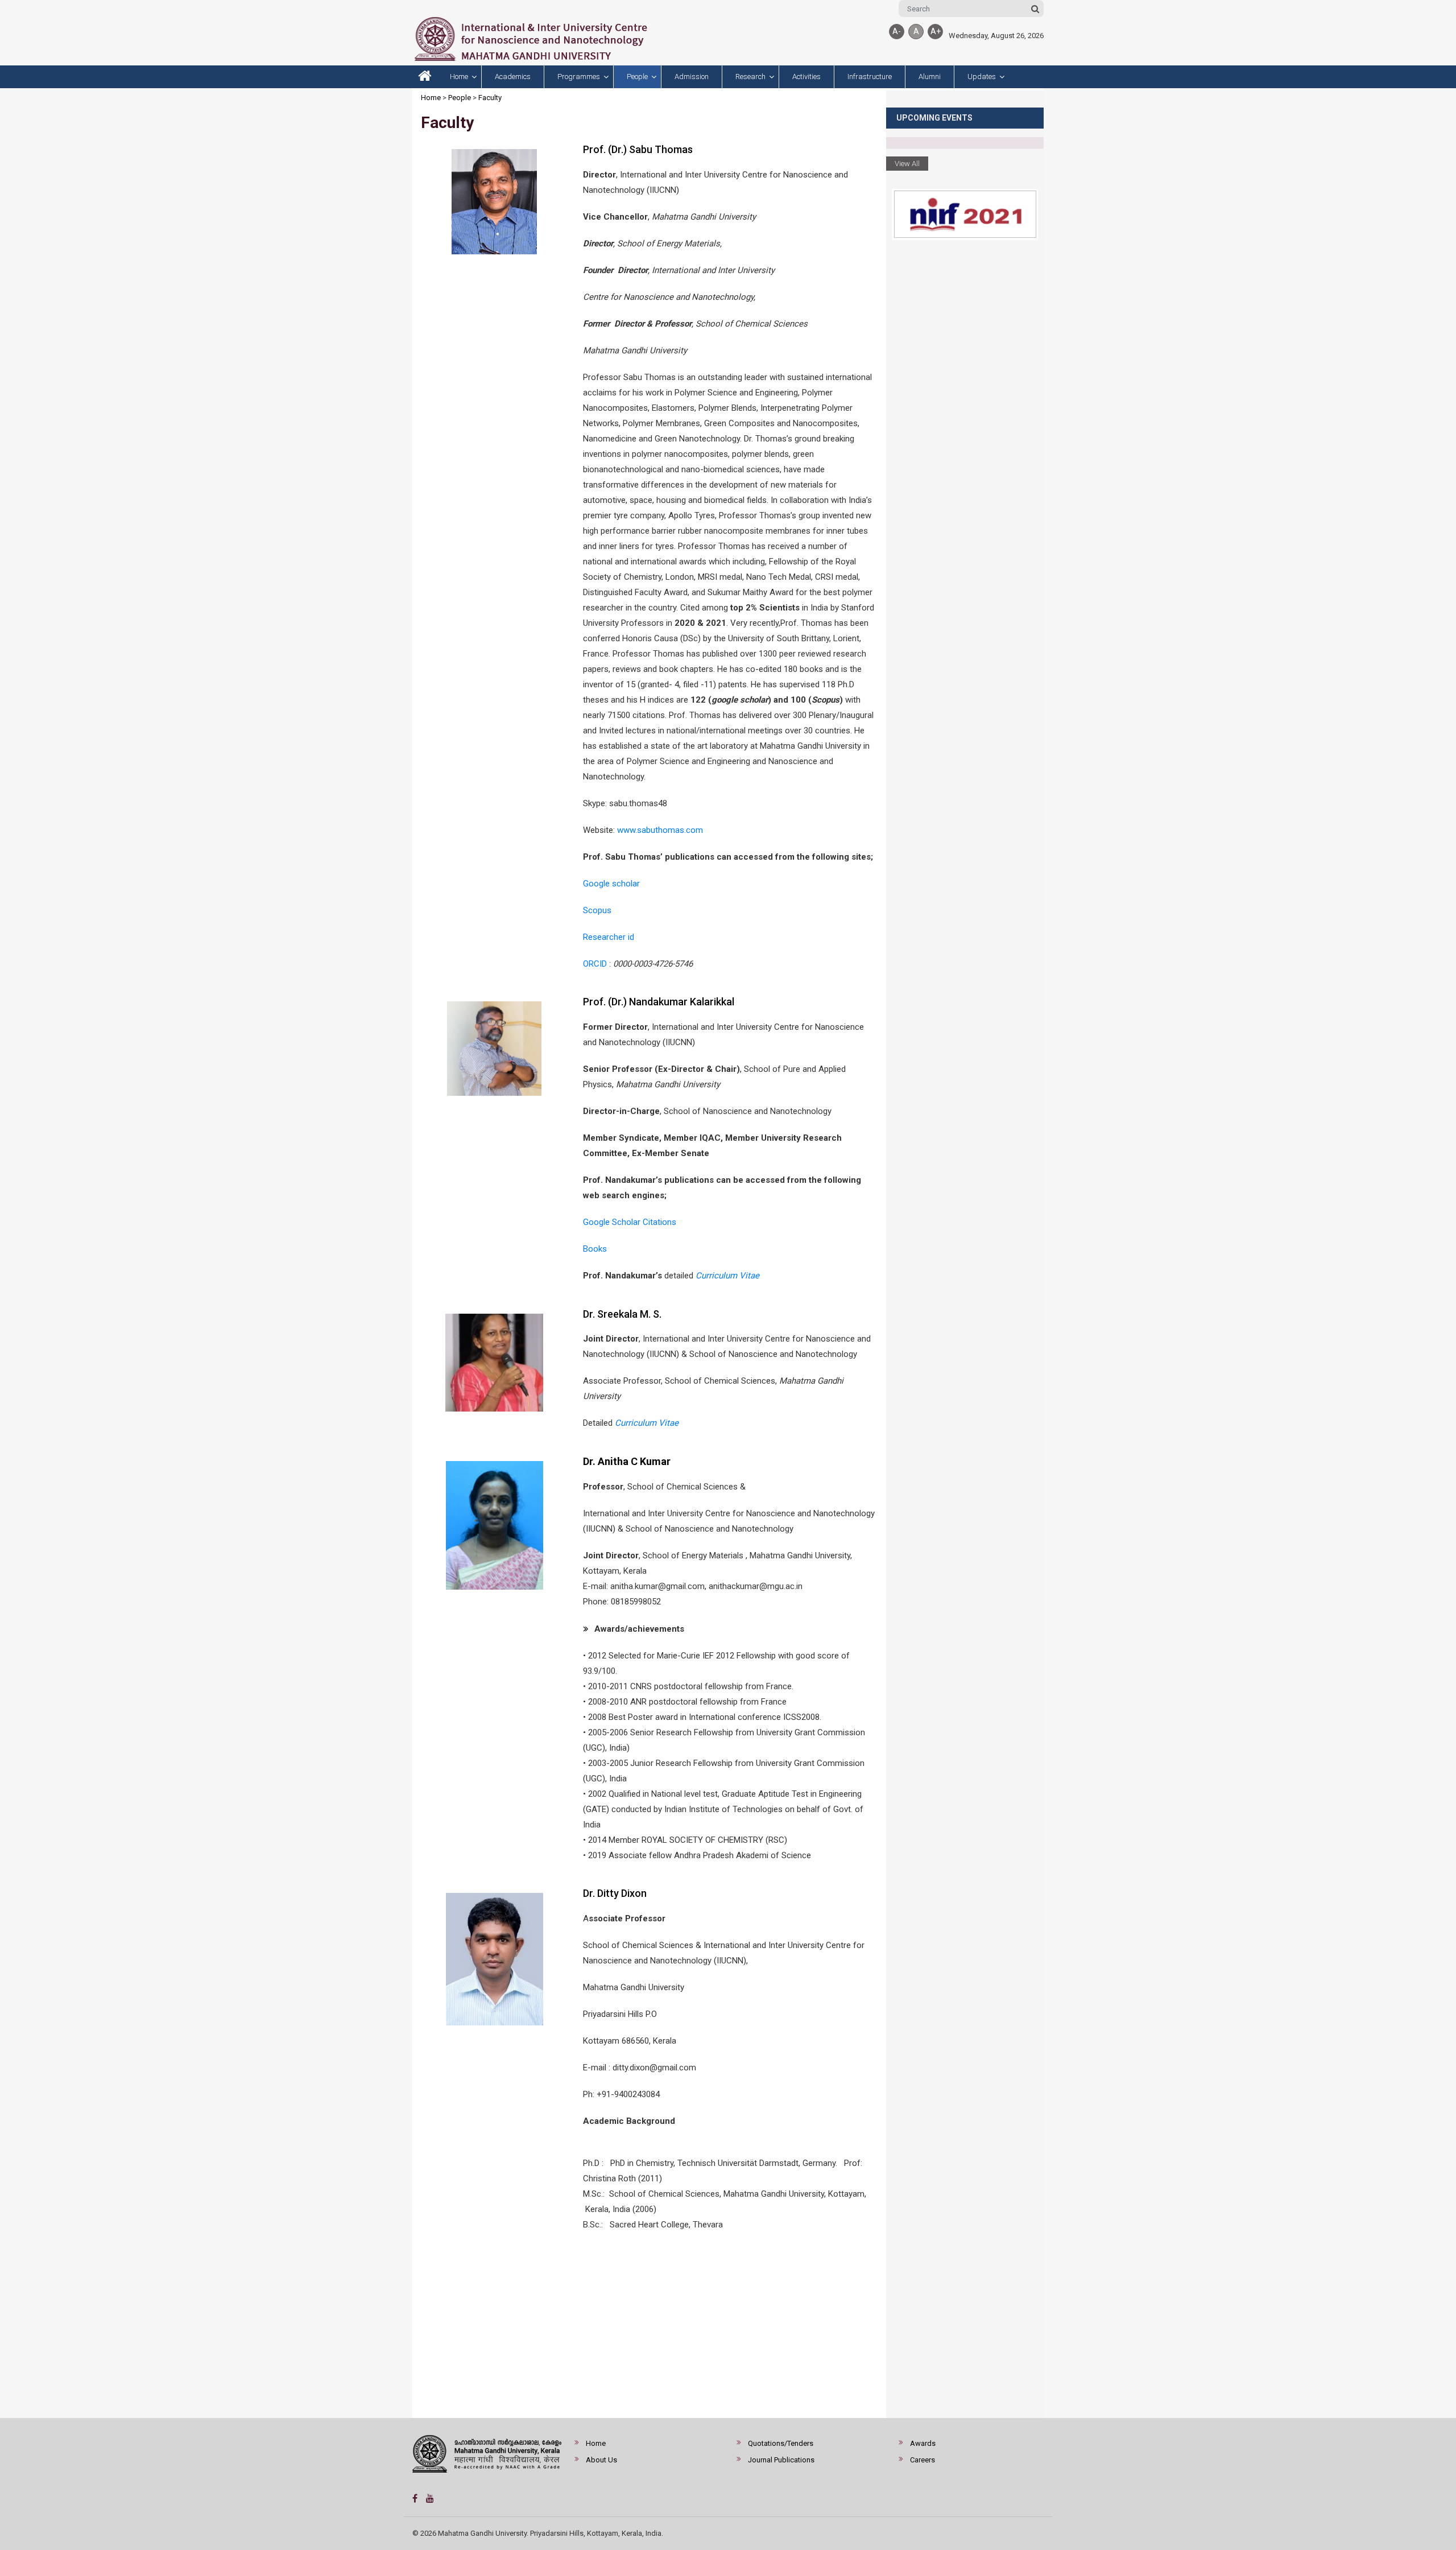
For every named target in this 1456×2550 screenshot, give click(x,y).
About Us (601, 2460)
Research (750, 77)
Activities (806, 77)
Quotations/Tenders (781, 2443)
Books (595, 1249)
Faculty (490, 98)
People (637, 77)
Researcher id (609, 937)
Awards (923, 2443)
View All (907, 164)
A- (897, 31)
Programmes (579, 77)
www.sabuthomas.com (660, 830)
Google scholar (611, 884)
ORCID (595, 964)
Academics (513, 77)
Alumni (930, 77)
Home (459, 77)
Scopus (597, 910)
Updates (982, 77)
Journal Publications (781, 2460)
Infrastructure (870, 77)
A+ (936, 31)
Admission (692, 77)
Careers (923, 2460)
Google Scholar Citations (630, 1222)
